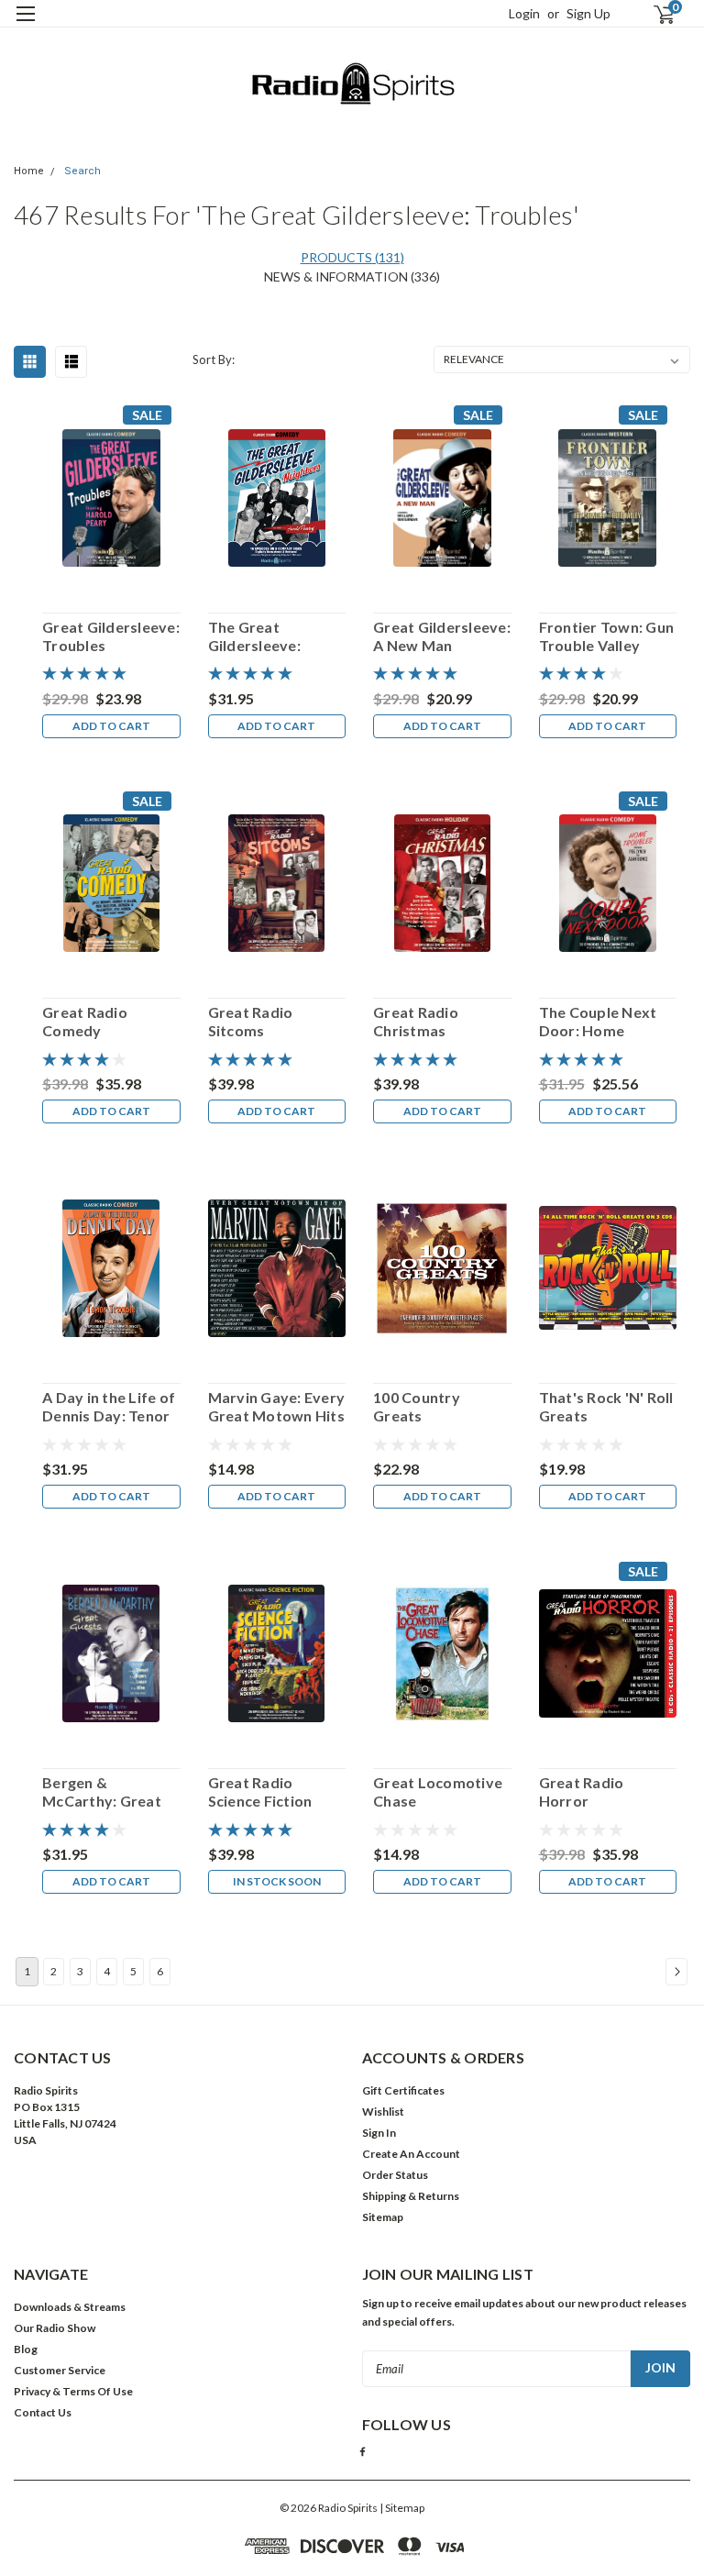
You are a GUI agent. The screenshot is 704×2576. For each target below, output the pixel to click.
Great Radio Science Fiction (260, 1791)
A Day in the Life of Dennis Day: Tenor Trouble (109, 1407)
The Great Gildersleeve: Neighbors (254, 636)
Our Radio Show (55, 2328)
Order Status (395, 2175)
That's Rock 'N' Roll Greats (606, 1406)
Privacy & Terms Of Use (73, 2391)
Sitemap (383, 2217)
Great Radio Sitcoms (251, 1021)
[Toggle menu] (25, 25)
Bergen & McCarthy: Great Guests (102, 1792)
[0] (656, 14)
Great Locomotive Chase (438, 1791)
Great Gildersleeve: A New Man (442, 636)
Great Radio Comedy (85, 1021)
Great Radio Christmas (416, 1021)
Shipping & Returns (411, 2196)
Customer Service (60, 2370)
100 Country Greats (417, 1406)
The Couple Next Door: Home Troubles (598, 1022)
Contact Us (43, 2412)
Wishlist (383, 2112)
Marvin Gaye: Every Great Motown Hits (277, 1406)
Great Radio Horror (582, 1791)
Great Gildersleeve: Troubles (111, 636)
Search (82, 171)
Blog (26, 2349)
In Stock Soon (277, 1881)
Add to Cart (111, 726)
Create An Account (411, 2154)
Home (29, 171)
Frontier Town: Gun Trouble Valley (607, 636)
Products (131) (352, 257)
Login (524, 13)
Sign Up (588, 13)
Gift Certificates (403, 2090)
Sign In (379, 2133)
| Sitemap (402, 2508)
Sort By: (214, 359)
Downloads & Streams (70, 2307)
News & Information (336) (352, 276)
